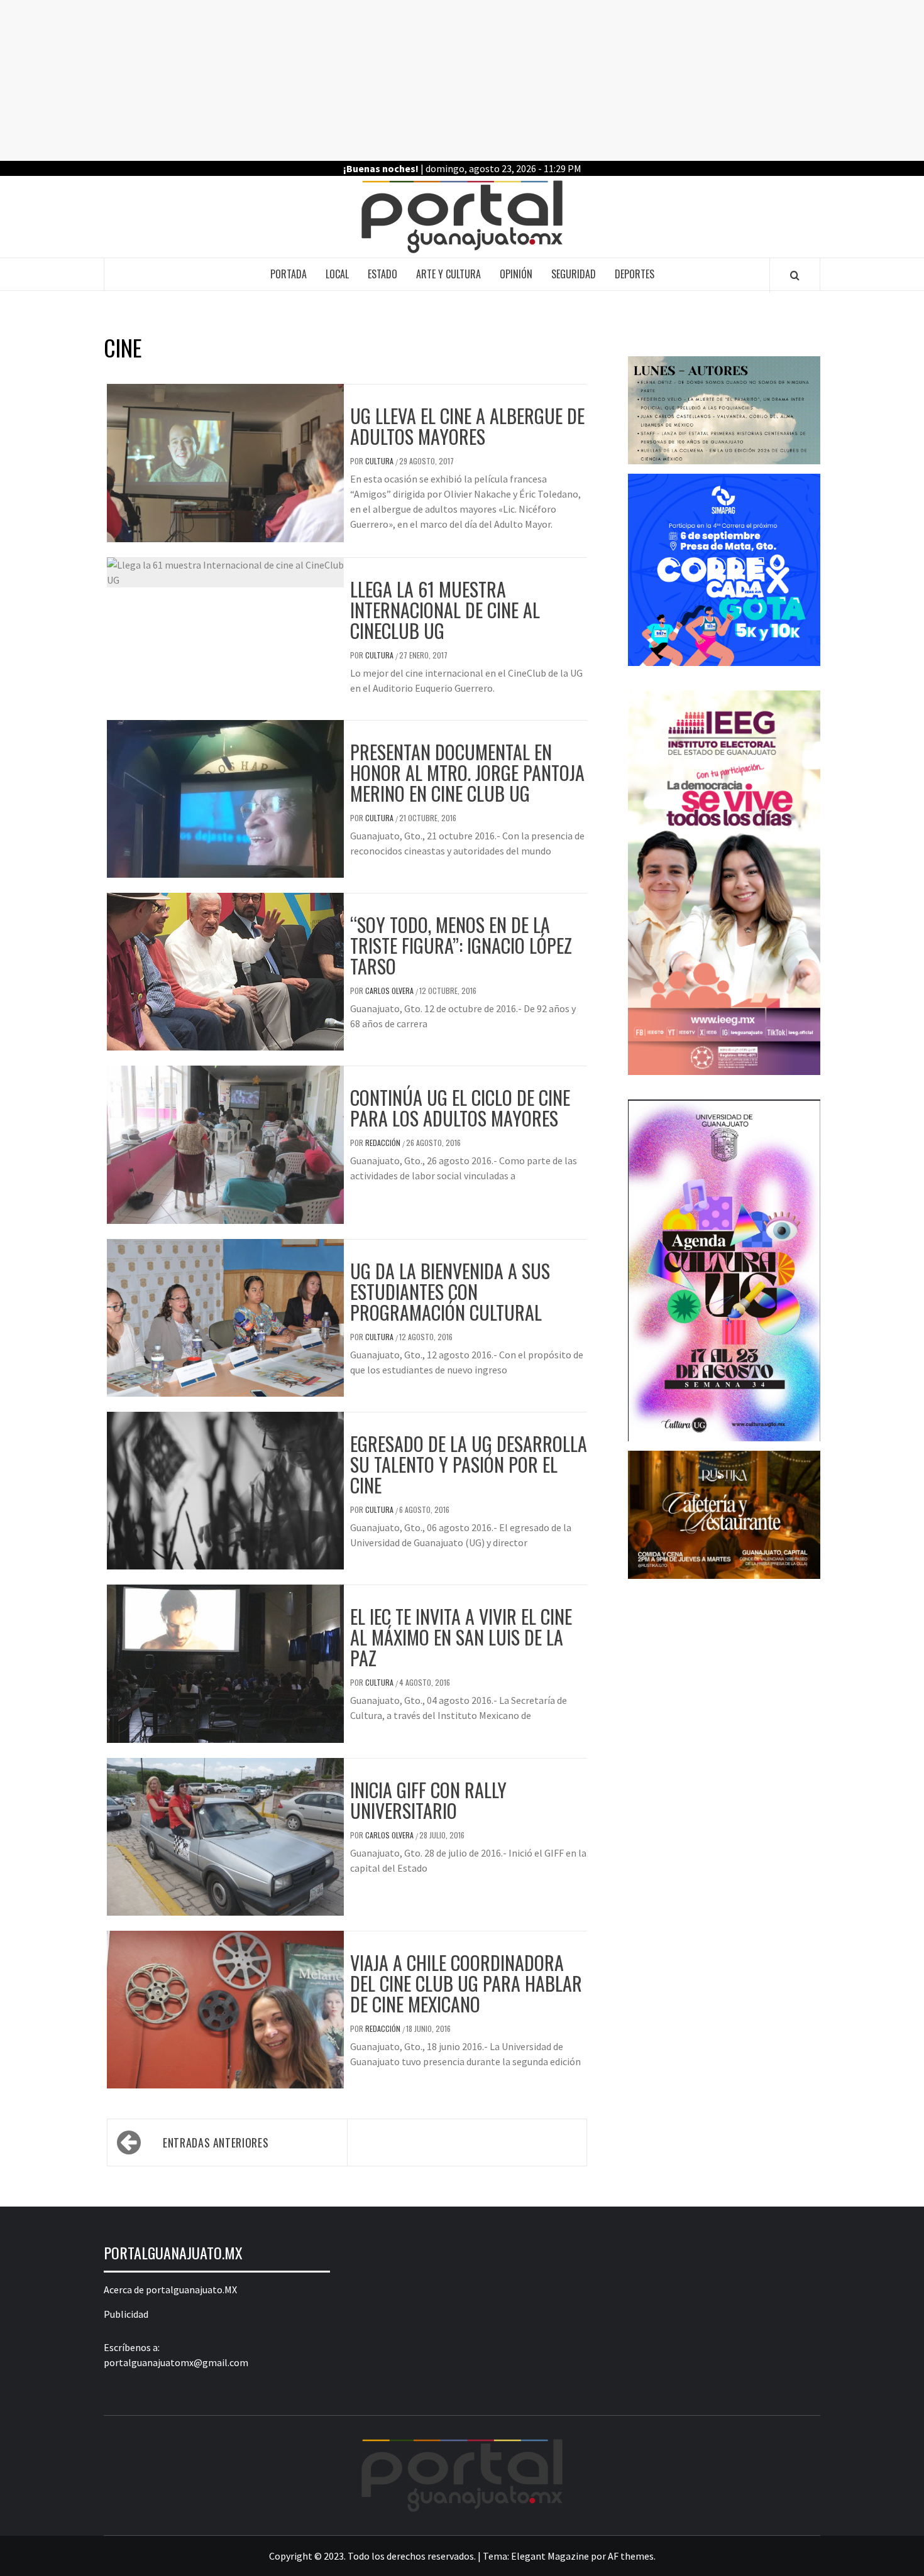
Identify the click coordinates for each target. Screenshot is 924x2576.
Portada (289, 274)
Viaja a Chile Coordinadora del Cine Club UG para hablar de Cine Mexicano (466, 1983)
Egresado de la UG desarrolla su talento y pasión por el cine (469, 1464)
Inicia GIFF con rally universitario (428, 1800)
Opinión (516, 274)
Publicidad (126, 2314)
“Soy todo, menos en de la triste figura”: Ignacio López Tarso (461, 945)
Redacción (384, 1143)
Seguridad (574, 274)
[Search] (795, 275)
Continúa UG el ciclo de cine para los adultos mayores (460, 1108)
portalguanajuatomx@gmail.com (176, 2362)
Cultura (380, 461)
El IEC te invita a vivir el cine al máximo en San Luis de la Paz (461, 1637)
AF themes (631, 2556)
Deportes (635, 274)
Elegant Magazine (550, 2556)
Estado (382, 274)
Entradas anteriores (216, 2142)
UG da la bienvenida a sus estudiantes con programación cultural (450, 1291)
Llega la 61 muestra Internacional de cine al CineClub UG (445, 610)
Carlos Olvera (390, 991)
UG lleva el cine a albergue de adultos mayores (467, 426)
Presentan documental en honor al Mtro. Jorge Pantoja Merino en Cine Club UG (467, 772)
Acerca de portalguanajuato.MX (170, 2289)
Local (337, 274)
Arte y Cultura (448, 274)
